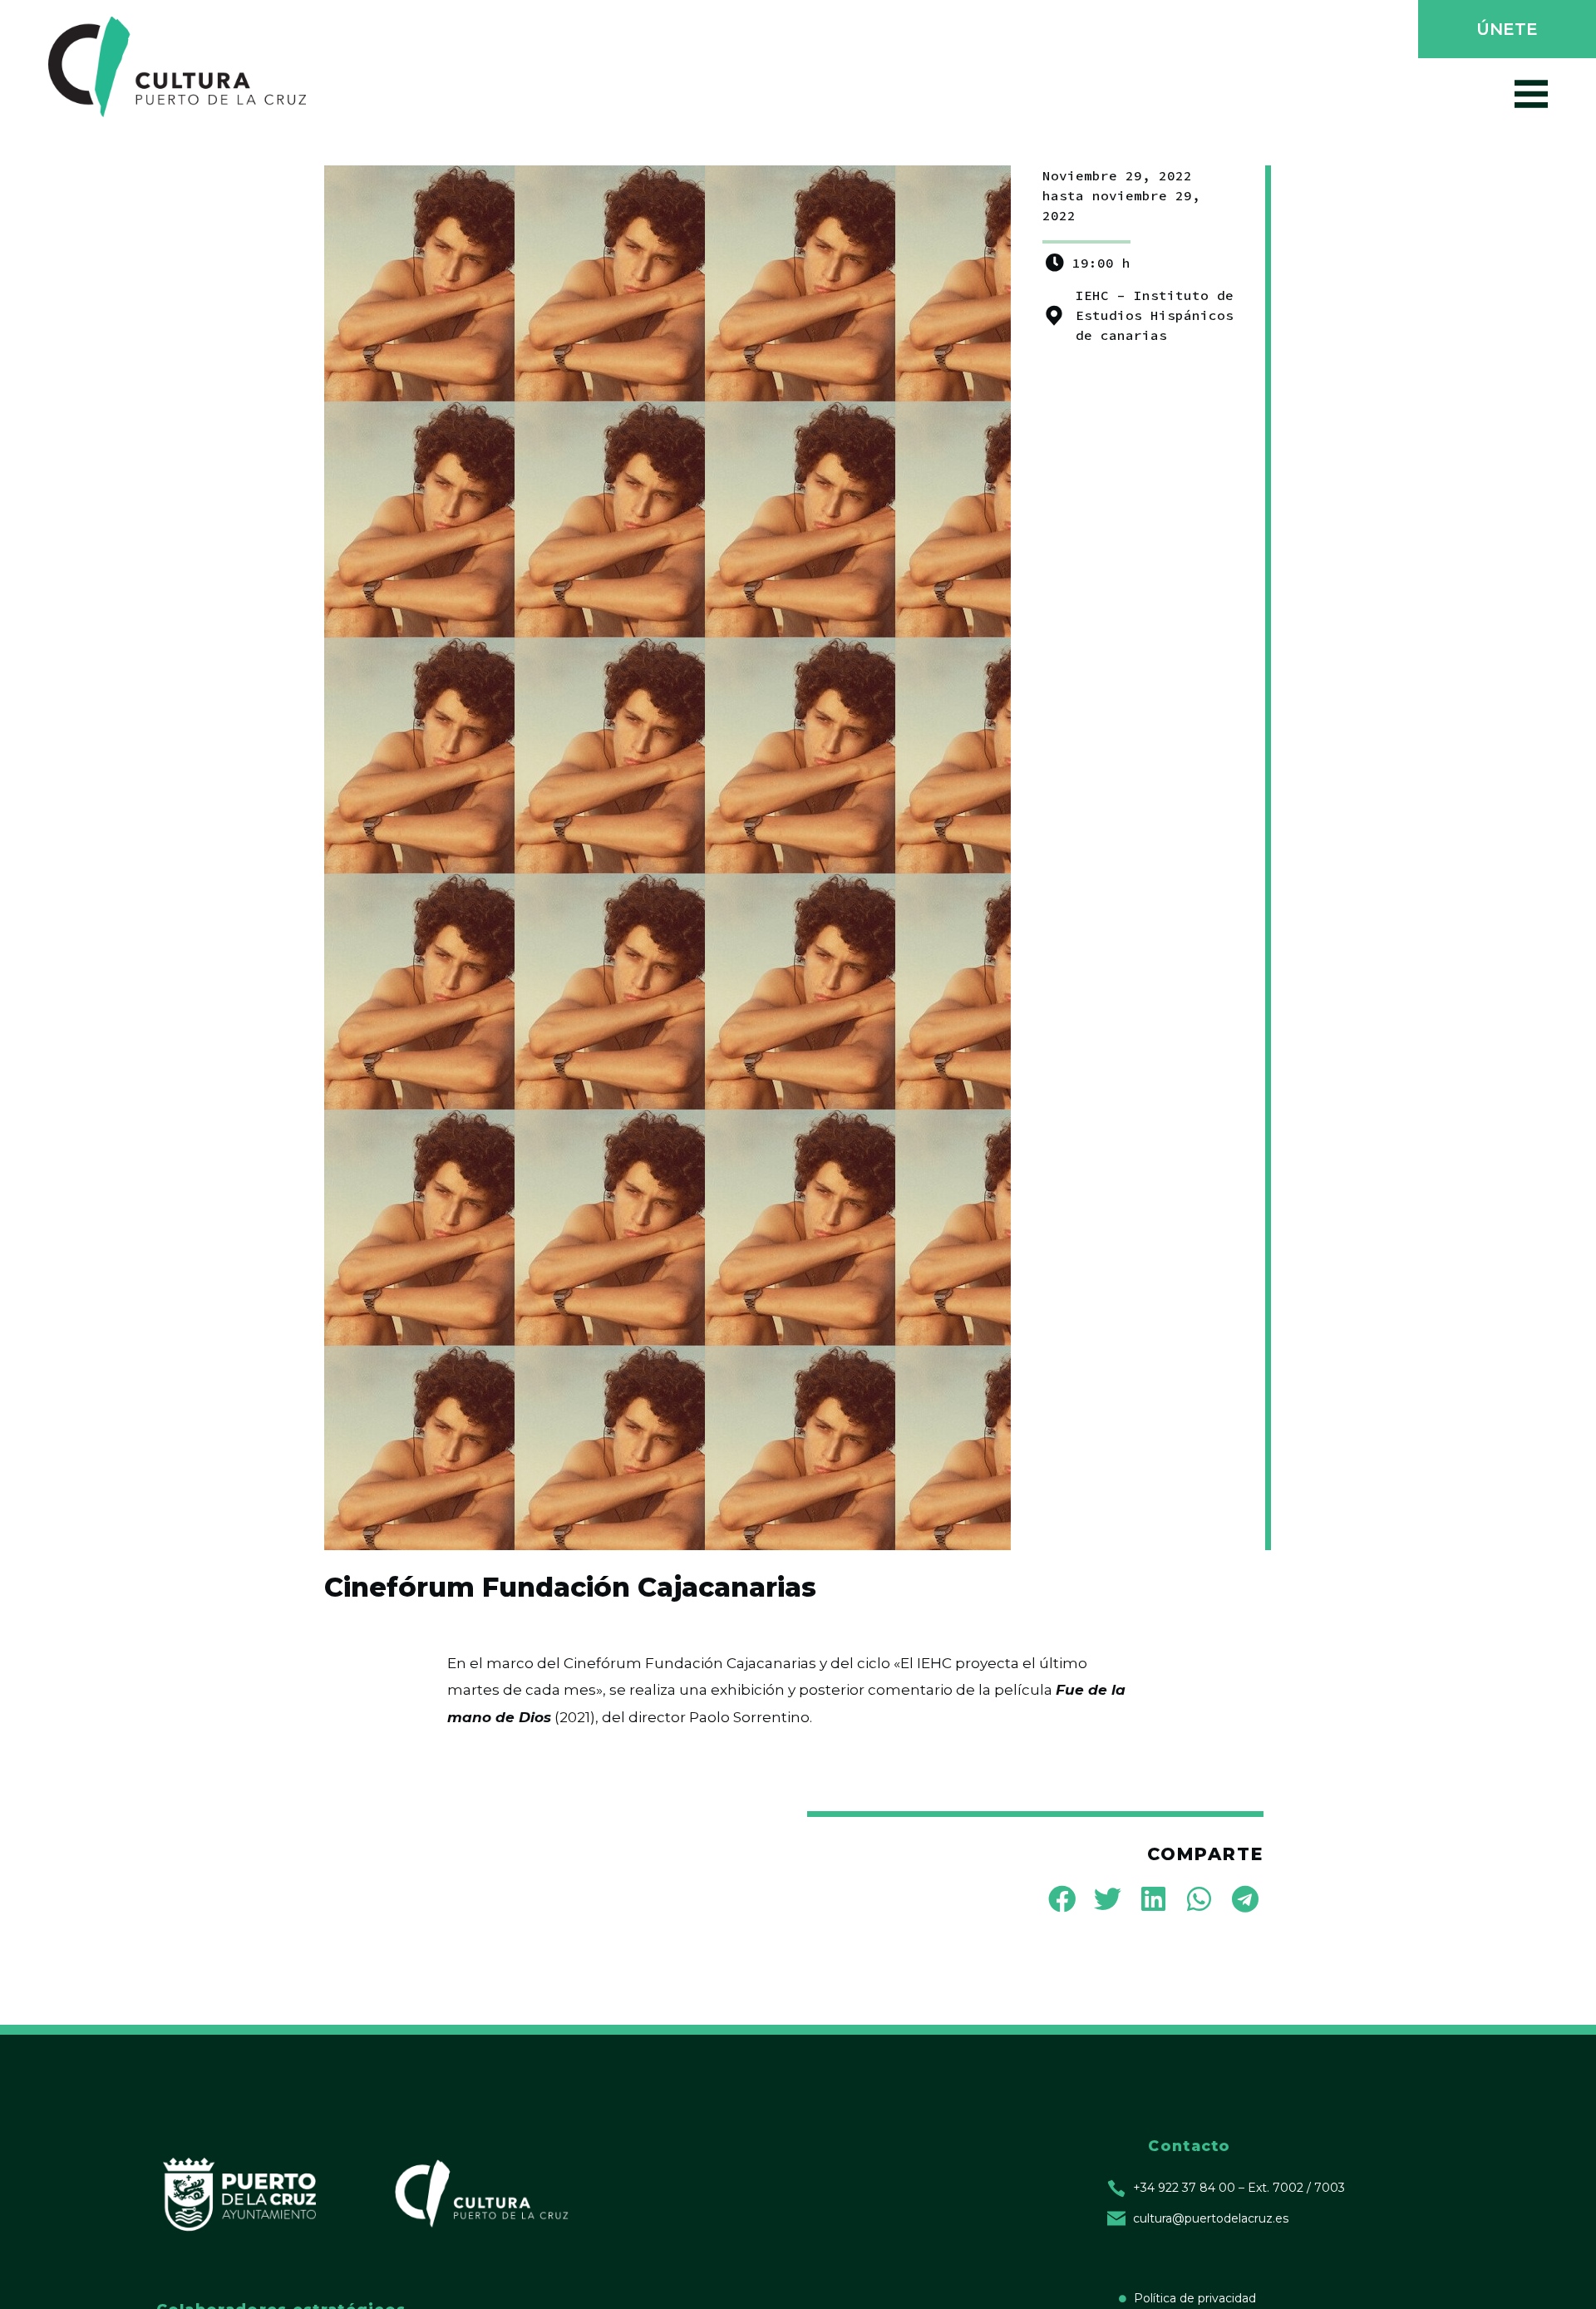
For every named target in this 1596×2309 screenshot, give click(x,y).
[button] (1505, 31)
